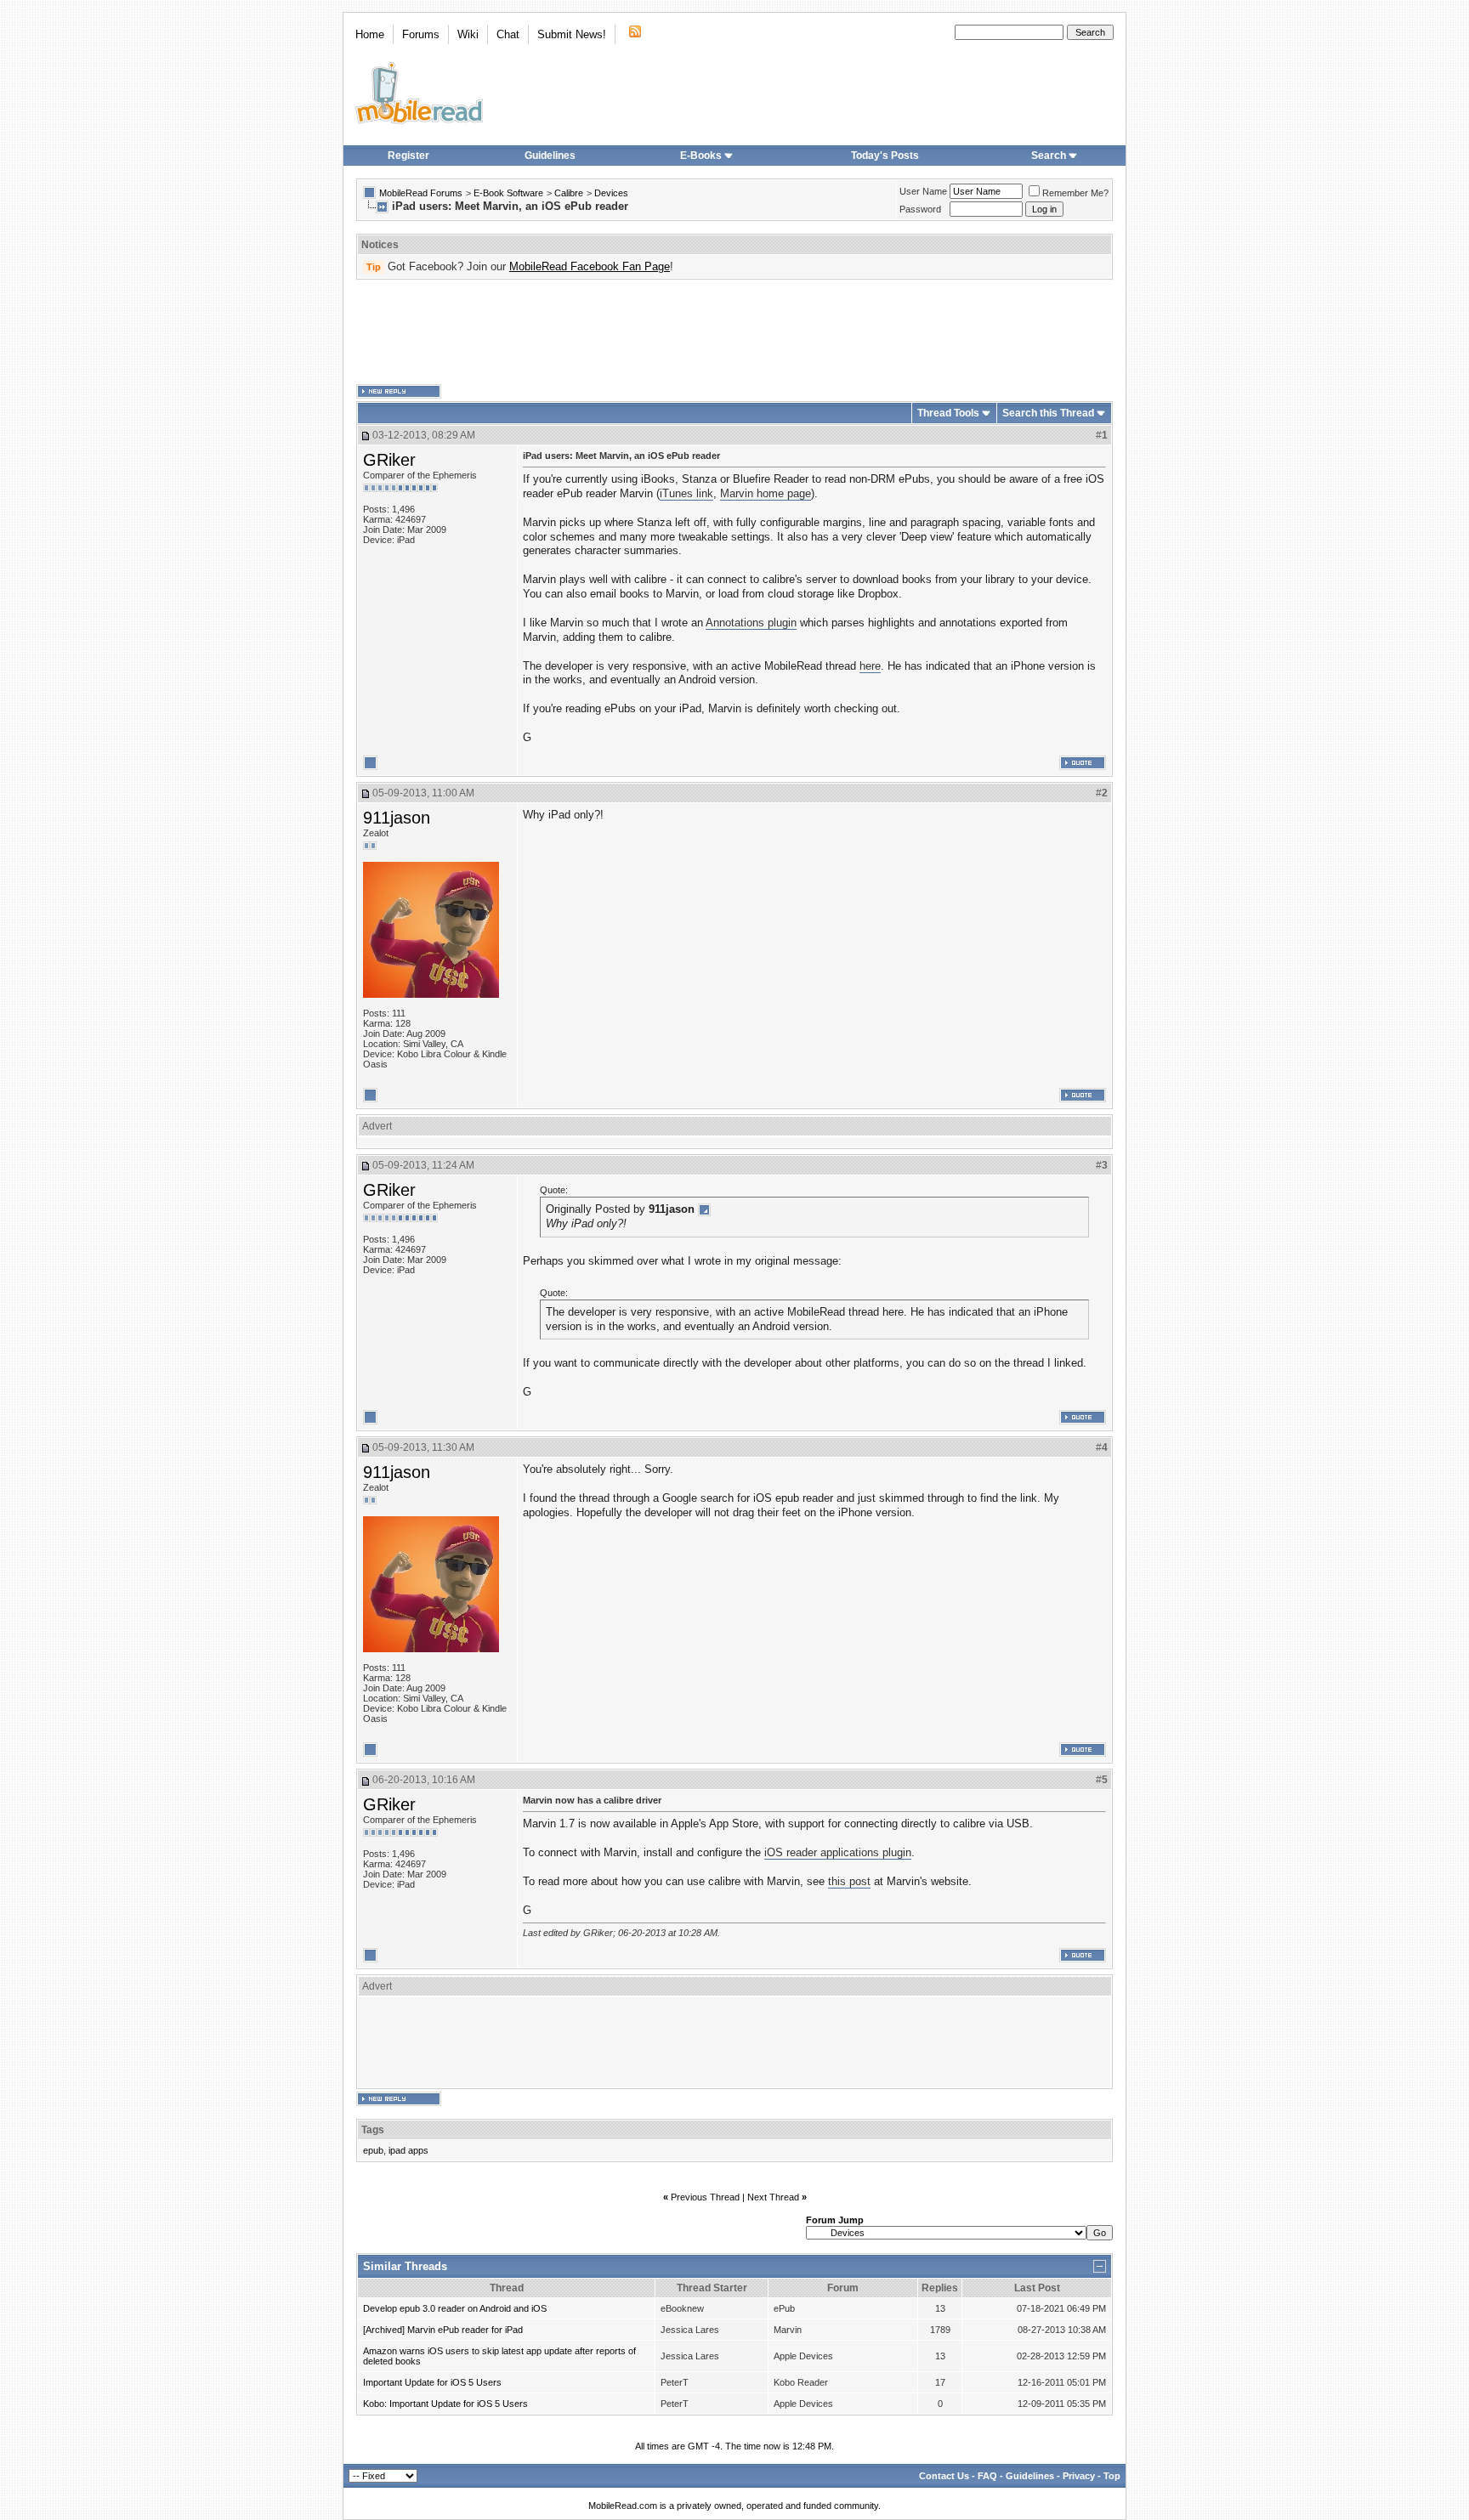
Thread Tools (948, 413)
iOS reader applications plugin (838, 1852)
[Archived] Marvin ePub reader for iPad (443, 2330)
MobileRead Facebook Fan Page (590, 266)
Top (1112, 2476)
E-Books (701, 156)
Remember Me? (1075, 193)
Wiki (468, 34)
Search (1049, 156)
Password (920, 209)
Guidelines (550, 156)
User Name (923, 191)
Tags (373, 2130)
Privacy (1079, 2476)
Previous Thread (705, 2197)
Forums (421, 34)
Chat (508, 34)
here (870, 666)
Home (370, 34)
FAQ (987, 2476)
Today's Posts (885, 156)
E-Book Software (508, 193)
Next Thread (773, 2197)
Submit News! (572, 34)
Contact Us (944, 2476)
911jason (397, 818)
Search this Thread (1048, 413)
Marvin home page (766, 493)
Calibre (569, 193)
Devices (611, 193)
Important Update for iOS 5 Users (432, 2382)
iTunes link (686, 493)
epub (373, 2150)
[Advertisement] (734, 332)
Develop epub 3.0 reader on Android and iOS (455, 2308)
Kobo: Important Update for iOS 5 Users (445, 2404)
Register (408, 156)
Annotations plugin (751, 623)
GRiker (389, 460)
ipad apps (408, 2150)
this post (849, 1881)
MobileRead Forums (421, 193)
